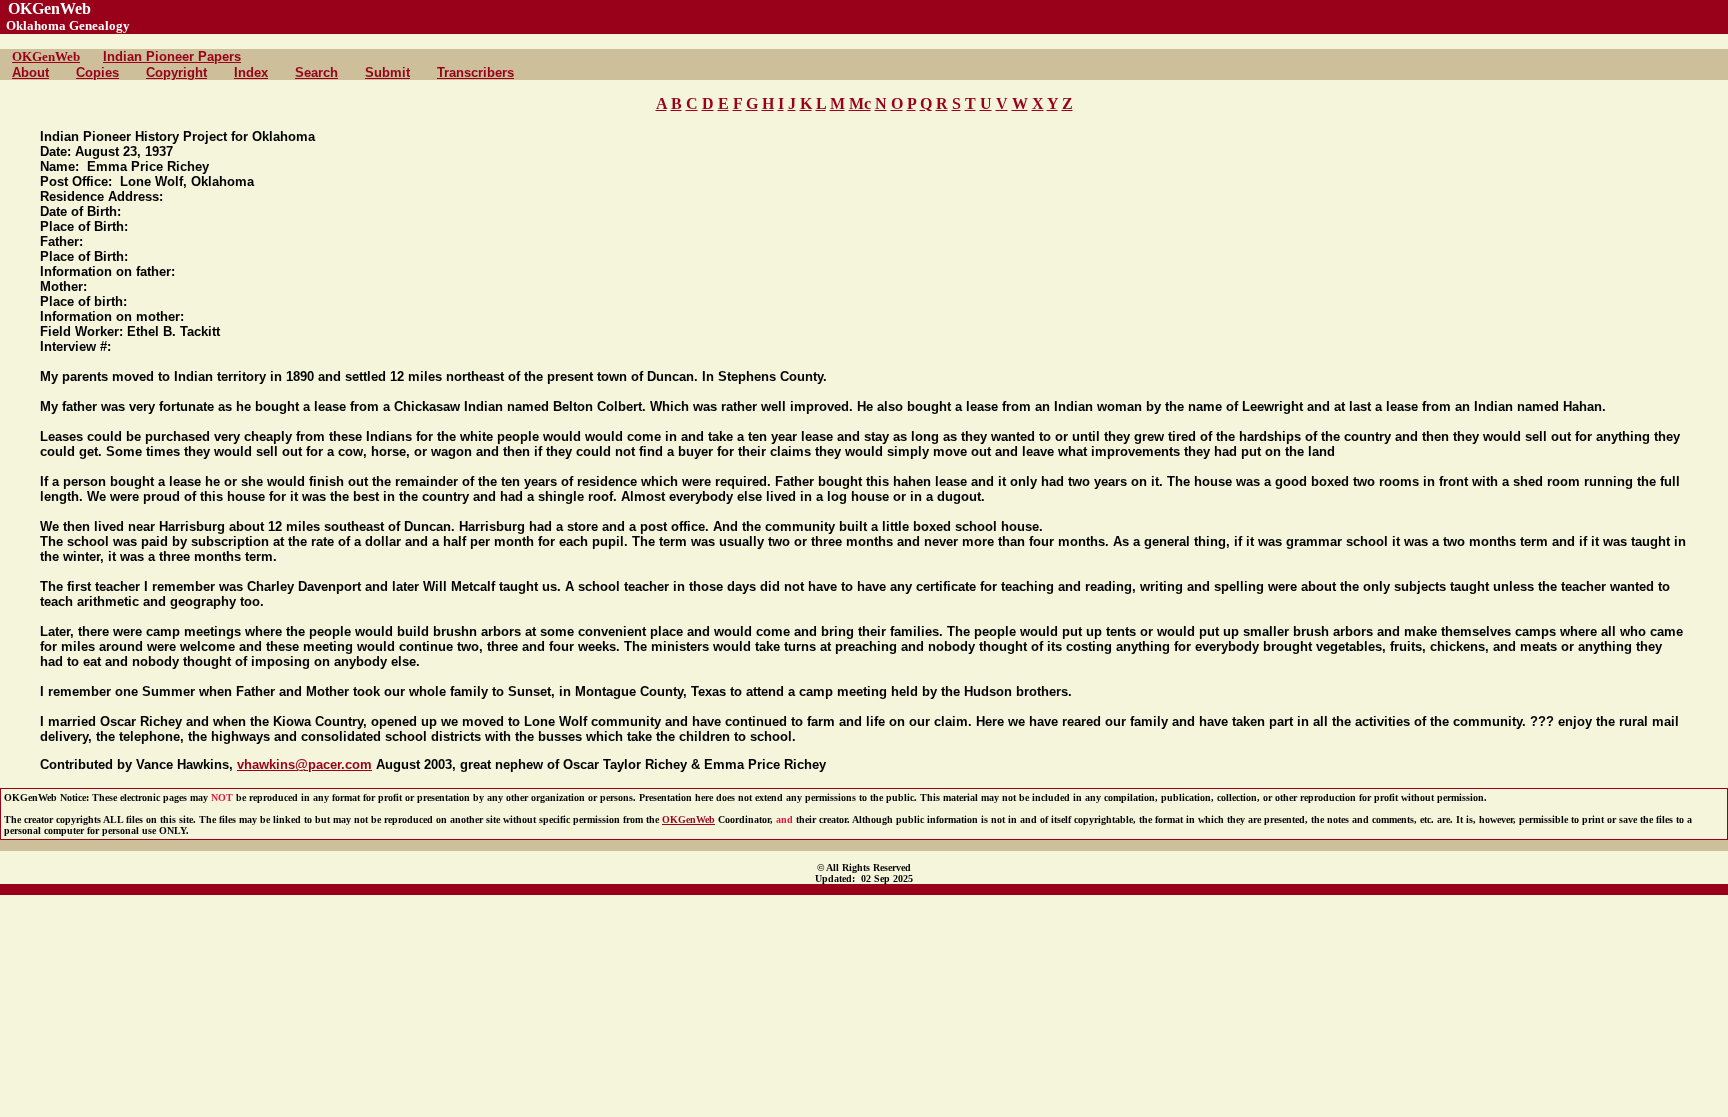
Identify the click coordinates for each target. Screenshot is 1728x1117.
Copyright (176, 72)
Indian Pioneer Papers (172, 56)
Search (316, 72)
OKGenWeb (46, 56)
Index (251, 72)
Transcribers (475, 72)
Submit (387, 72)
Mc (860, 103)
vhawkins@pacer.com (304, 764)
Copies (97, 72)
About (30, 72)
